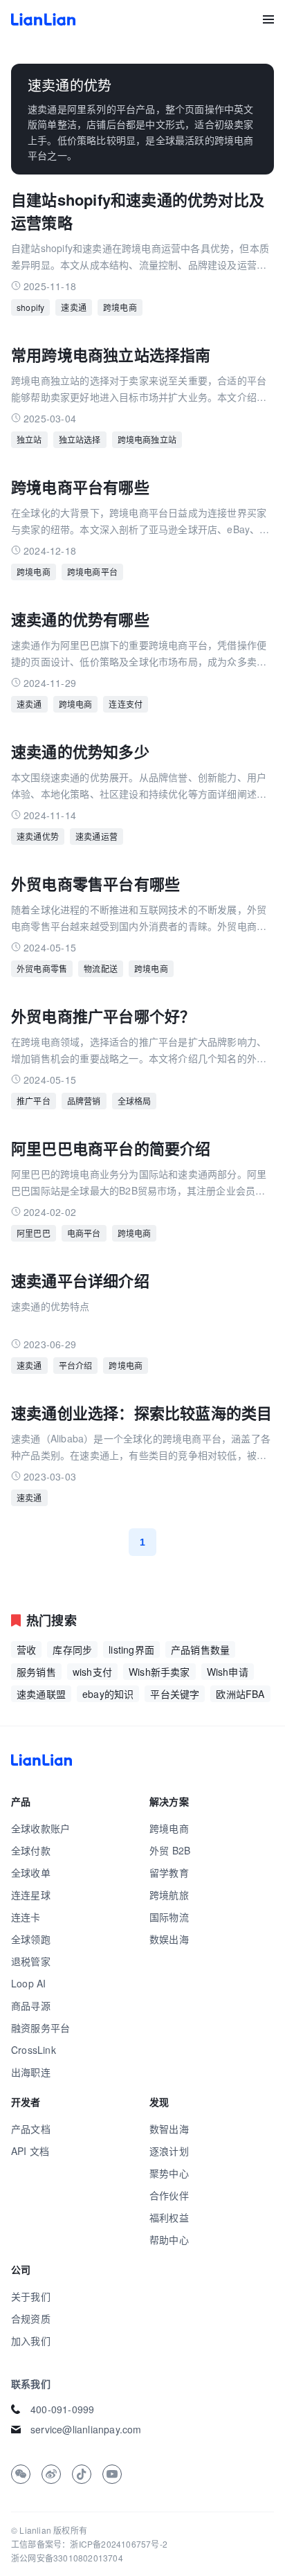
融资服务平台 (40, 2028)
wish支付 (92, 1672)
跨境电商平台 (92, 572)
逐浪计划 (169, 2151)
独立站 (29, 439)
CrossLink (34, 2050)
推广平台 (34, 1101)
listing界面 (131, 1649)
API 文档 (30, 2151)
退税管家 (31, 1961)
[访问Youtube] (112, 2474)
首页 (43, 19)
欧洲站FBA (240, 1694)
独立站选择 (80, 439)
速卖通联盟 (41, 1694)
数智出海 (169, 2129)
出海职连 (31, 2072)
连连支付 (126, 704)
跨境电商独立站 (147, 439)
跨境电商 (120, 307)
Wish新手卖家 (159, 1672)
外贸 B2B (170, 1850)
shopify (30, 307)
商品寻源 (31, 2005)
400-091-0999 (62, 2409)
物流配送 (101, 968)
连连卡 (26, 1917)
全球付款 (31, 1850)
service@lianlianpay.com (86, 2429)
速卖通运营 (96, 836)
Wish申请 (228, 1672)
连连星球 (31, 1895)
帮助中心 (169, 2239)
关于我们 (31, 2296)
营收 (26, 1649)
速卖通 (74, 307)
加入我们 (31, 2341)
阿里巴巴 (34, 1233)
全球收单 (31, 1872)
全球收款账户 (40, 1828)
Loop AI (28, 1983)
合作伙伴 (169, 2195)
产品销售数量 (200, 1649)
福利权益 (169, 2217)
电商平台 (84, 1233)
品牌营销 (84, 1101)
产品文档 (31, 2129)
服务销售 (36, 1672)
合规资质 (31, 2318)
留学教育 (169, 1872)
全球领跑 (31, 1939)
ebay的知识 (108, 1694)
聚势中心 (169, 2173)
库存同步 (72, 1649)
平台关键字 (175, 1694)
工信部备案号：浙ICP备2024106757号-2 (89, 2544)
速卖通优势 (38, 836)
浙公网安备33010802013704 (67, 2558)
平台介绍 (76, 1365)
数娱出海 (169, 1939)
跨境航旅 (169, 1895)
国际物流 (169, 1917)
